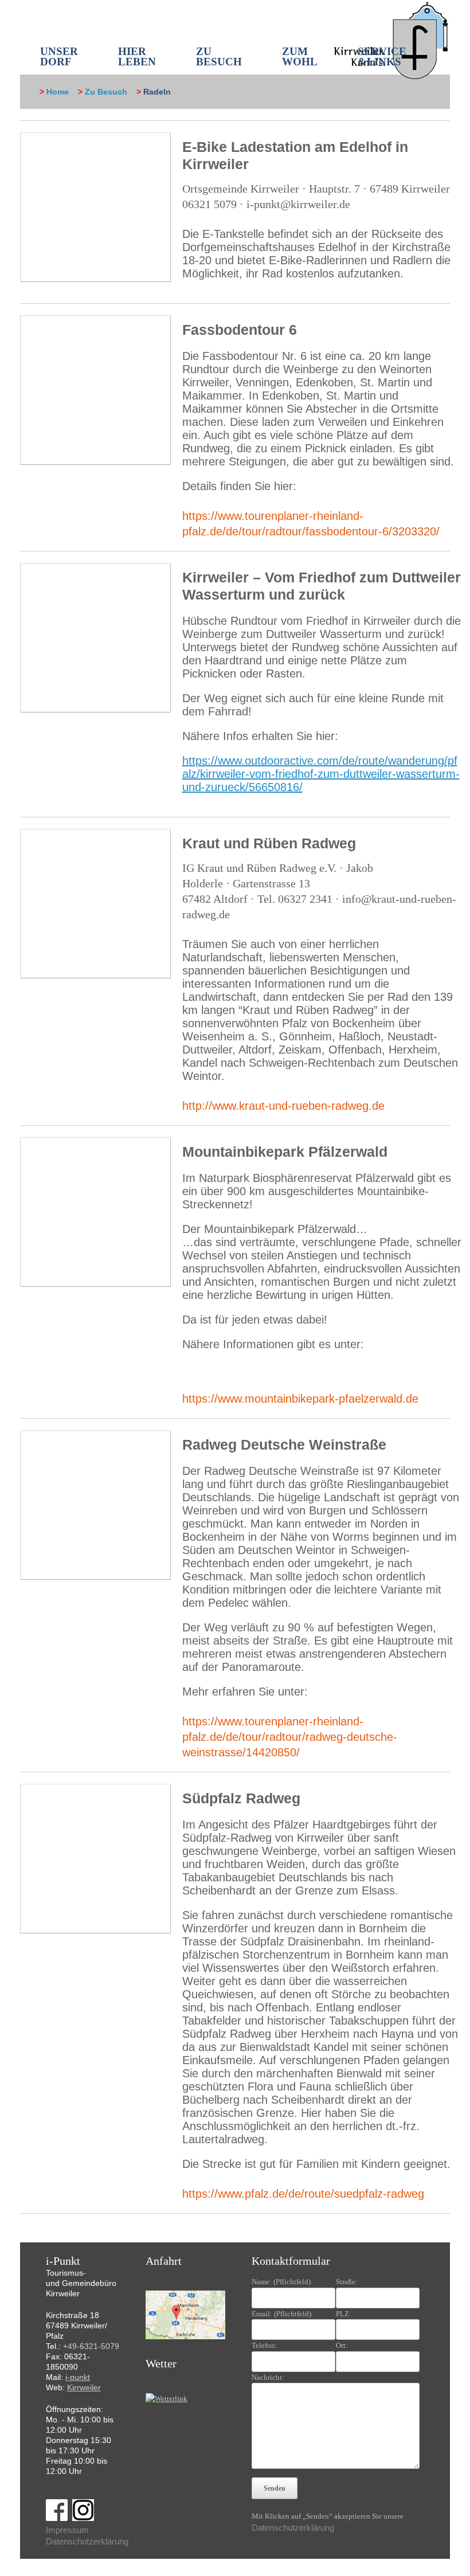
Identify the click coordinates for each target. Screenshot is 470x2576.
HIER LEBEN (137, 56)
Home (58, 92)
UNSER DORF (59, 56)
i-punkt (78, 2377)
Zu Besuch (106, 92)
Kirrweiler (84, 2387)
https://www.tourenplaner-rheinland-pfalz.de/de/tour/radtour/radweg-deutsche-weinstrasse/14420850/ (290, 1737)
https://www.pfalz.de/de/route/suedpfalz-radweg (303, 2194)
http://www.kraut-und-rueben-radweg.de (283, 1106)
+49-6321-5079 (91, 2346)
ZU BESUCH (219, 56)
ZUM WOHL (300, 56)
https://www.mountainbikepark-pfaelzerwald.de (300, 1399)
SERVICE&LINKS (382, 56)
